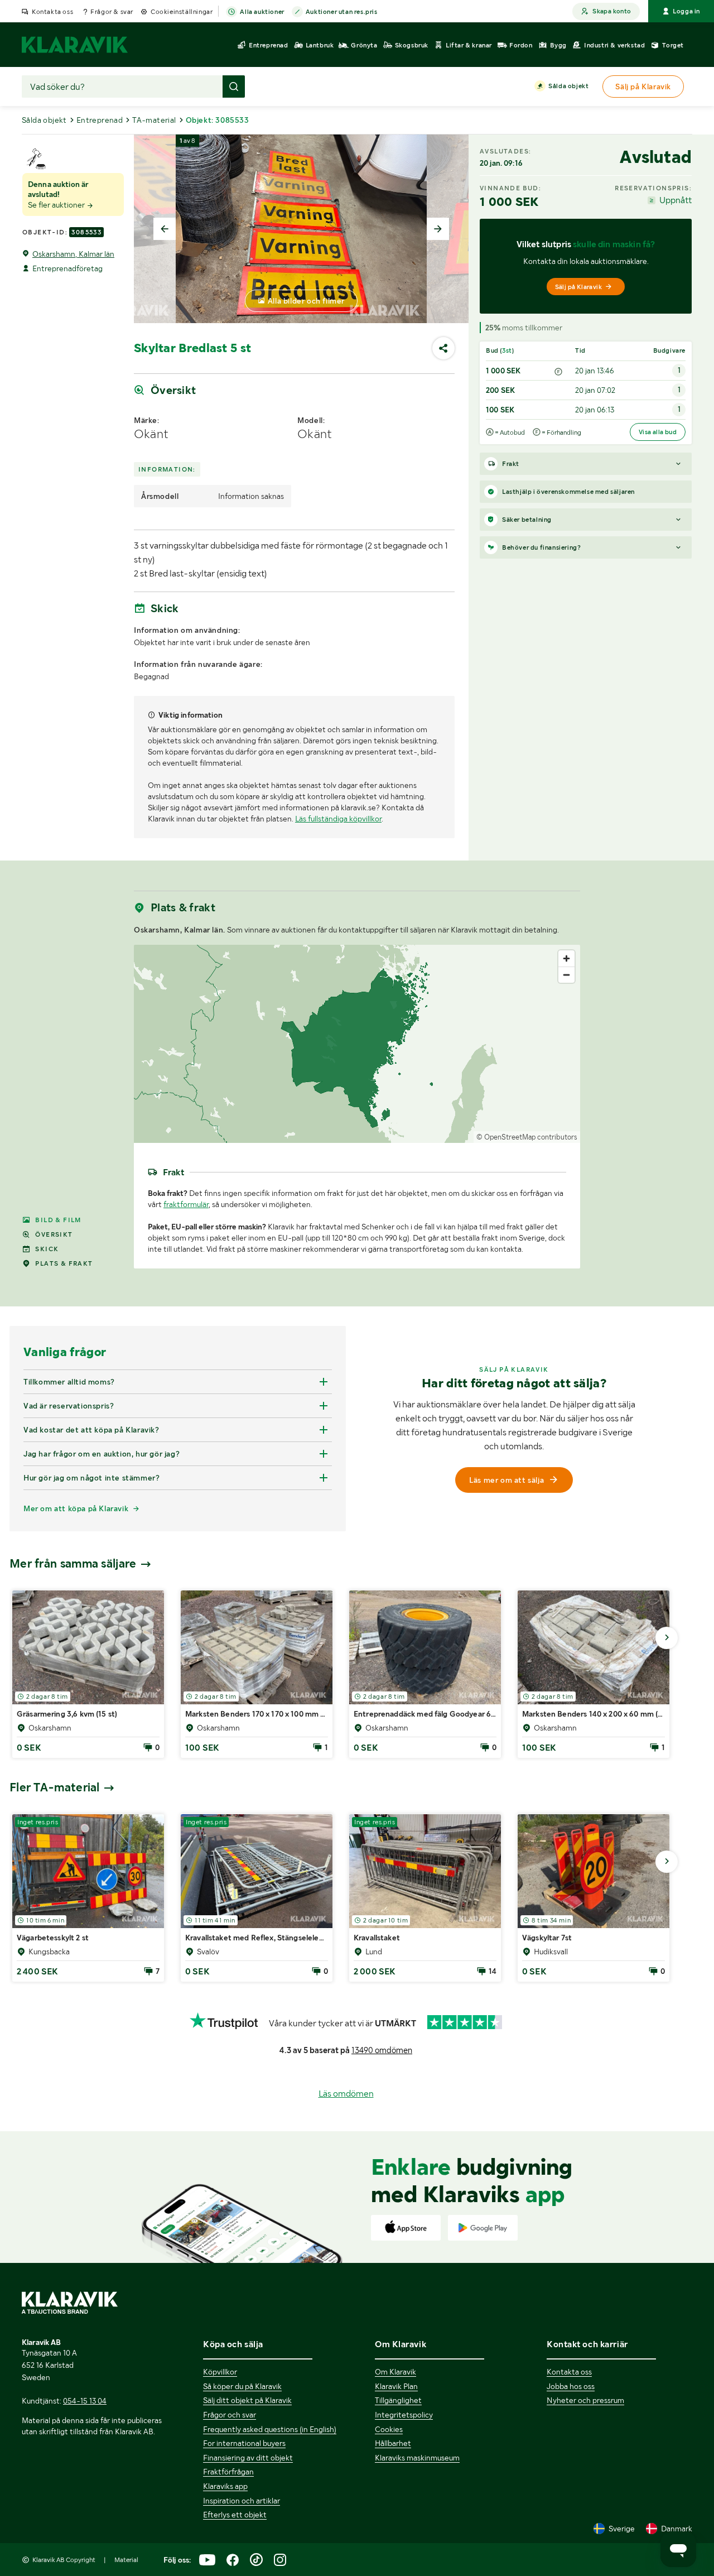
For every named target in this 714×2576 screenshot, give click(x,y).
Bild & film (58, 1220)
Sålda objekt (568, 86)
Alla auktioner (262, 12)
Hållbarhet (393, 2443)
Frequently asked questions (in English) (270, 2429)
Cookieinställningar (182, 12)
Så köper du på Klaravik (242, 2386)
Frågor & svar (112, 12)
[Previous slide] (165, 229)
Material (126, 2560)
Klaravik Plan (396, 2386)
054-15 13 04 (85, 2401)
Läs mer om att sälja (506, 1480)
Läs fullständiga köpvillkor (338, 819)
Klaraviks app (225, 2486)
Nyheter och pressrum (585, 2400)
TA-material (154, 120)
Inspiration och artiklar (242, 2501)
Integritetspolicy (404, 2415)
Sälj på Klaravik (578, 287)
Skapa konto (612, 11)
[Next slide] (438, 229)
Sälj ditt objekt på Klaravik (247, 2400)
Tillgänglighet (398, 2400)
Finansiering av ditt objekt (248, 2458)
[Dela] (443, 348)
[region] (357, 1044)
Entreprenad (100, 120)
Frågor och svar (230, 2415)
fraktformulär (186, 1204)
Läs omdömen (346, 2094)
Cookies (389, 2429)
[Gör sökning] (234, 86)
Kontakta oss (52, 12)
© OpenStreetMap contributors (527, 1137)
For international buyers (244, 2443)
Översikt (54, 1234)
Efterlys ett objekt (235, 2515)
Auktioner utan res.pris (342, 12)
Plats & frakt (64, 1263)
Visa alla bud (658, 432)
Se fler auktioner (57, 205)
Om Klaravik (395, 2372)
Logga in (686, 11)
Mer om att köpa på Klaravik (76, 1508)
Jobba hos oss (571, 2386)
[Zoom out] (566, 975)
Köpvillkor (220, 2372)
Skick (47, 1249)
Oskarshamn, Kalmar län (73, 254)
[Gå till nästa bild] (667, 1638)
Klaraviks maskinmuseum (417, 2458)
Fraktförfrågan (228, 2472)
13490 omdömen (382, 2050)
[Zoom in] (566, 958)
